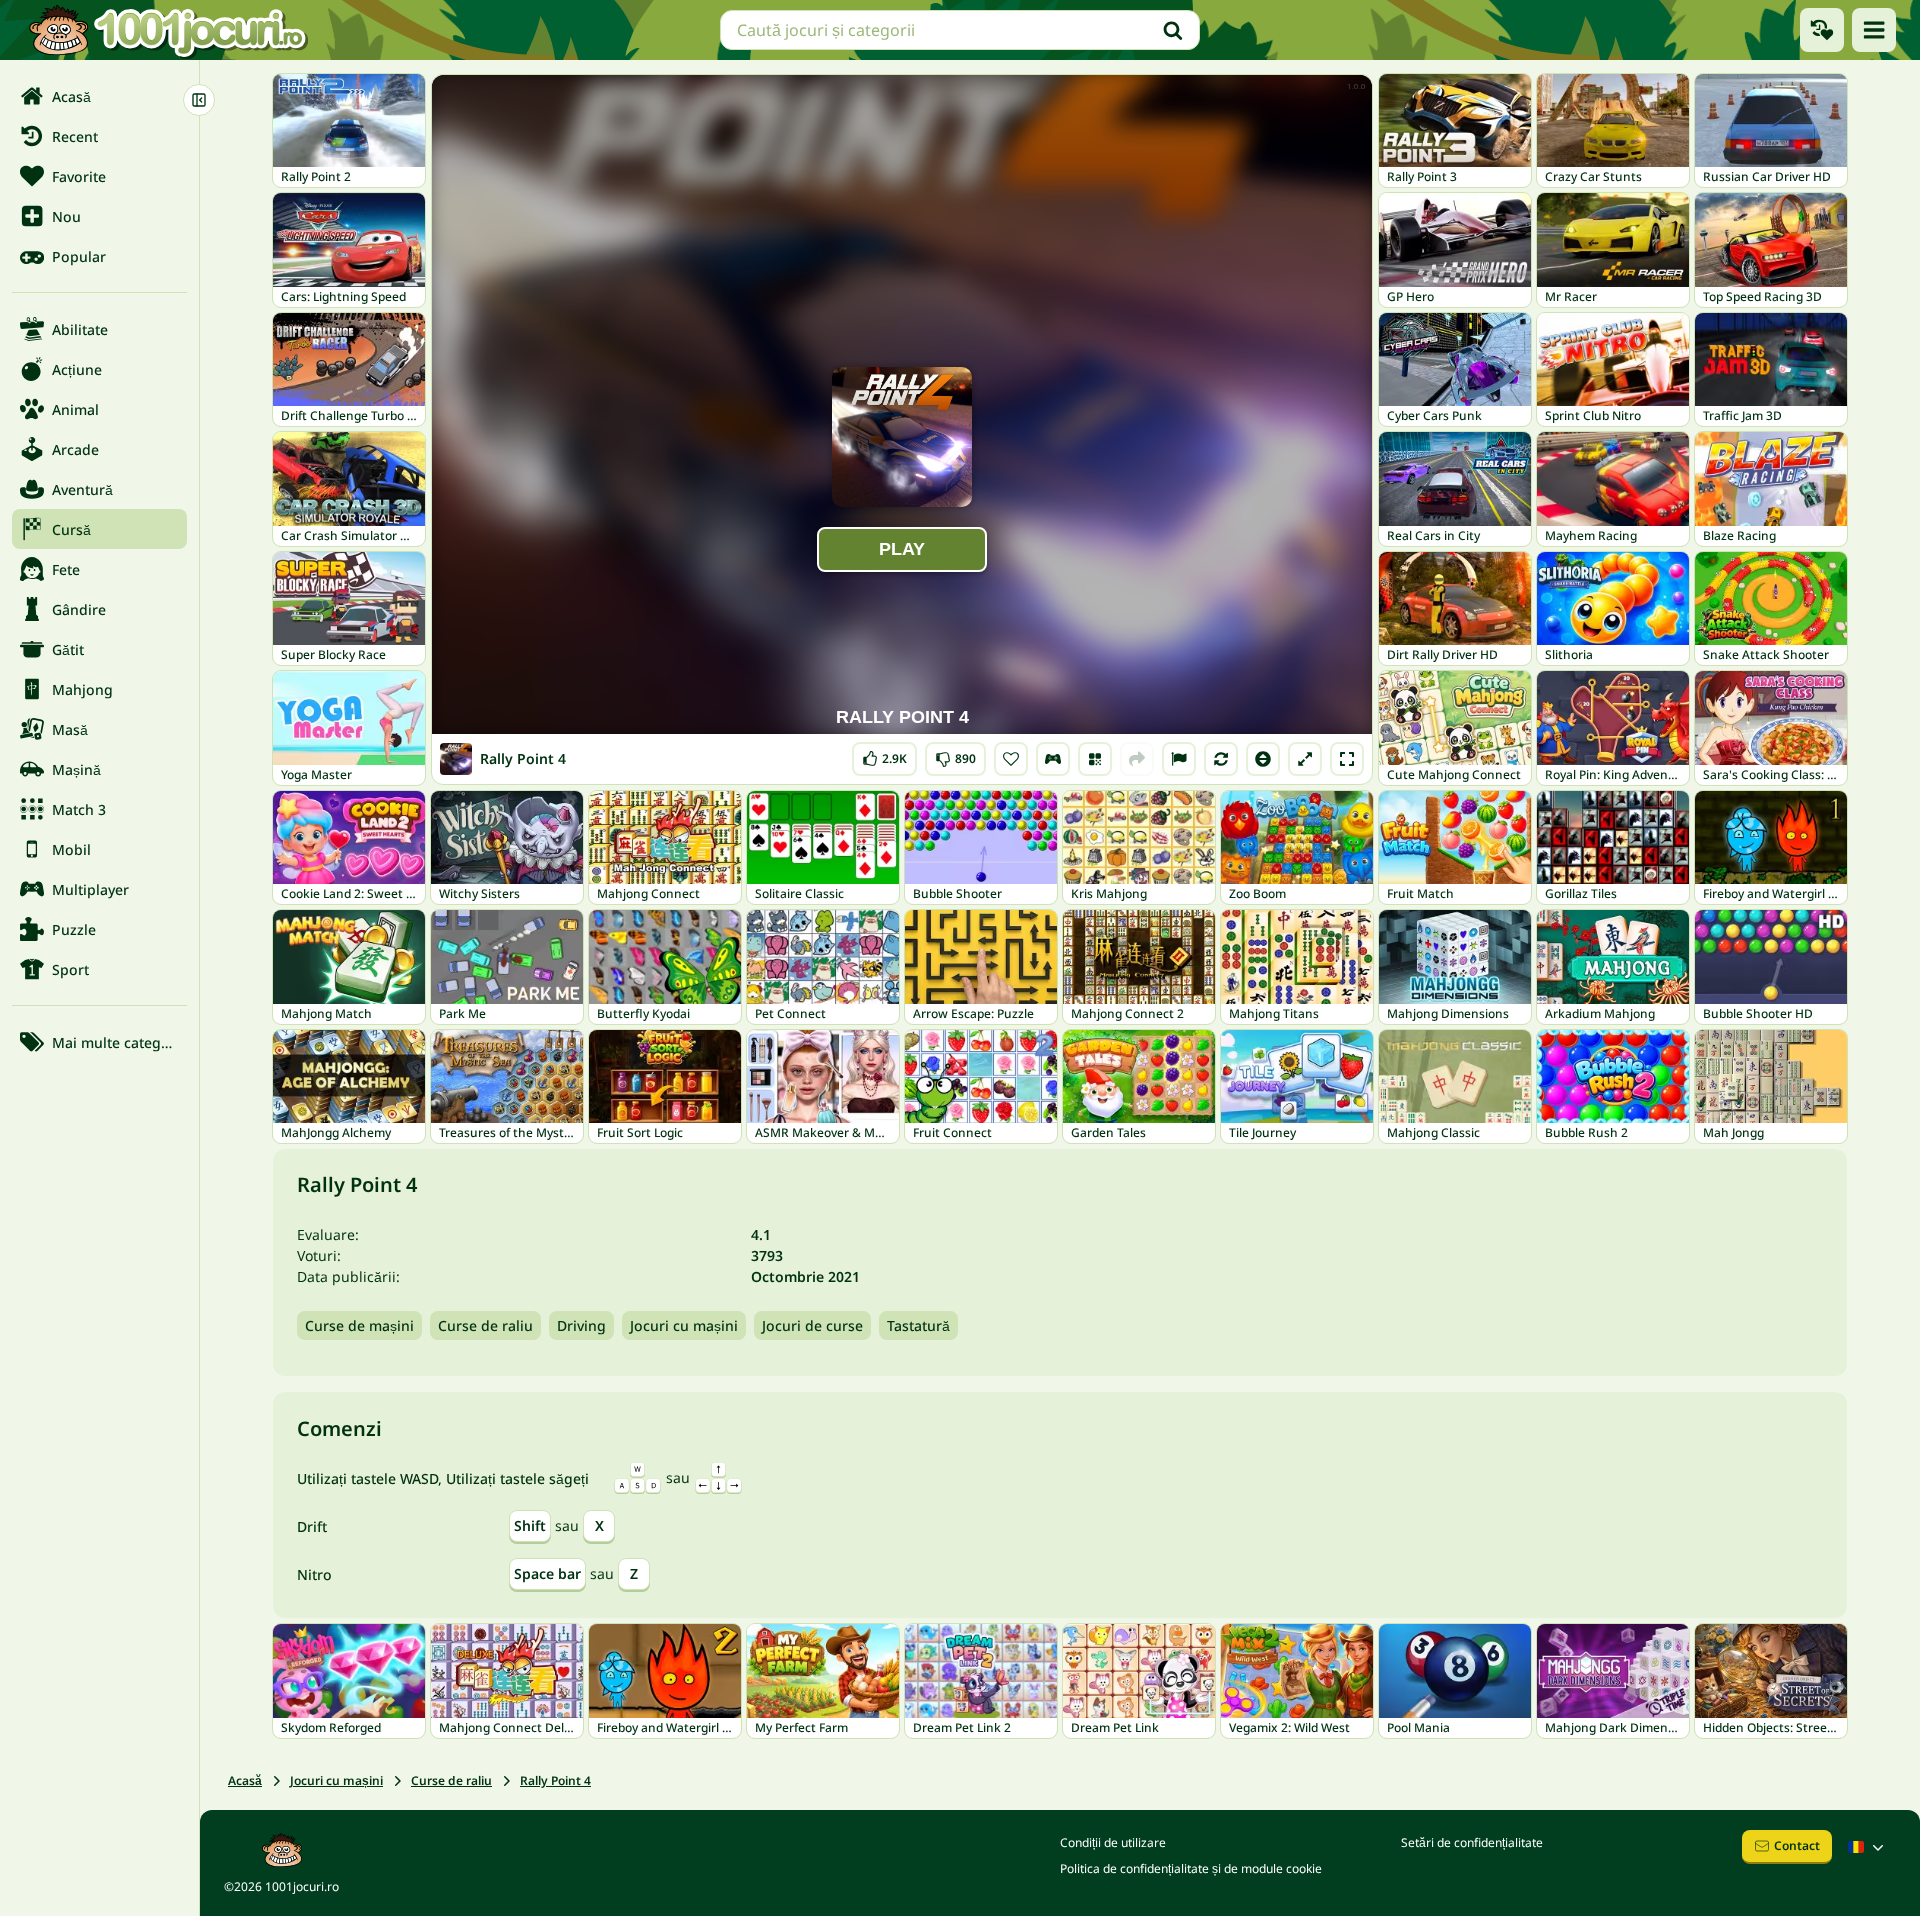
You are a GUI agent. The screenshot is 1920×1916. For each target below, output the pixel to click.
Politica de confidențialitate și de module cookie (1191, 1868)
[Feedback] (1179, 759)
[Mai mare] (1305, 759)
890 (955, 754)
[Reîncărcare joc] (1221, 759)
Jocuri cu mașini (684, 1325)
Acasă (245, 1780)
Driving (581, 1325)
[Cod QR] (1095, 759)
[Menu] (1874, 30)
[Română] (1868, 1847)
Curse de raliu (485, 1325)
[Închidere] (199, 100)
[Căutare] (1173, 30)
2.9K (884, 754)
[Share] (1137, 759)
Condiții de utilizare (1113, 1842)
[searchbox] (960, 30)
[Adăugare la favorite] (1011, 759)
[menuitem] (99, 96)
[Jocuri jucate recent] (1822, 30)
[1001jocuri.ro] (168, 30)
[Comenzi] (1053, 759)
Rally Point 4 (555, 1780)
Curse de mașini (359, 1325)
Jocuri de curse (812, 1325)
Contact (1797, 1845)
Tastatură (918, 1325)
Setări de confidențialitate (1472, 1842)
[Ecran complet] (1347, 759)
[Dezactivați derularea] (1263, 759)
